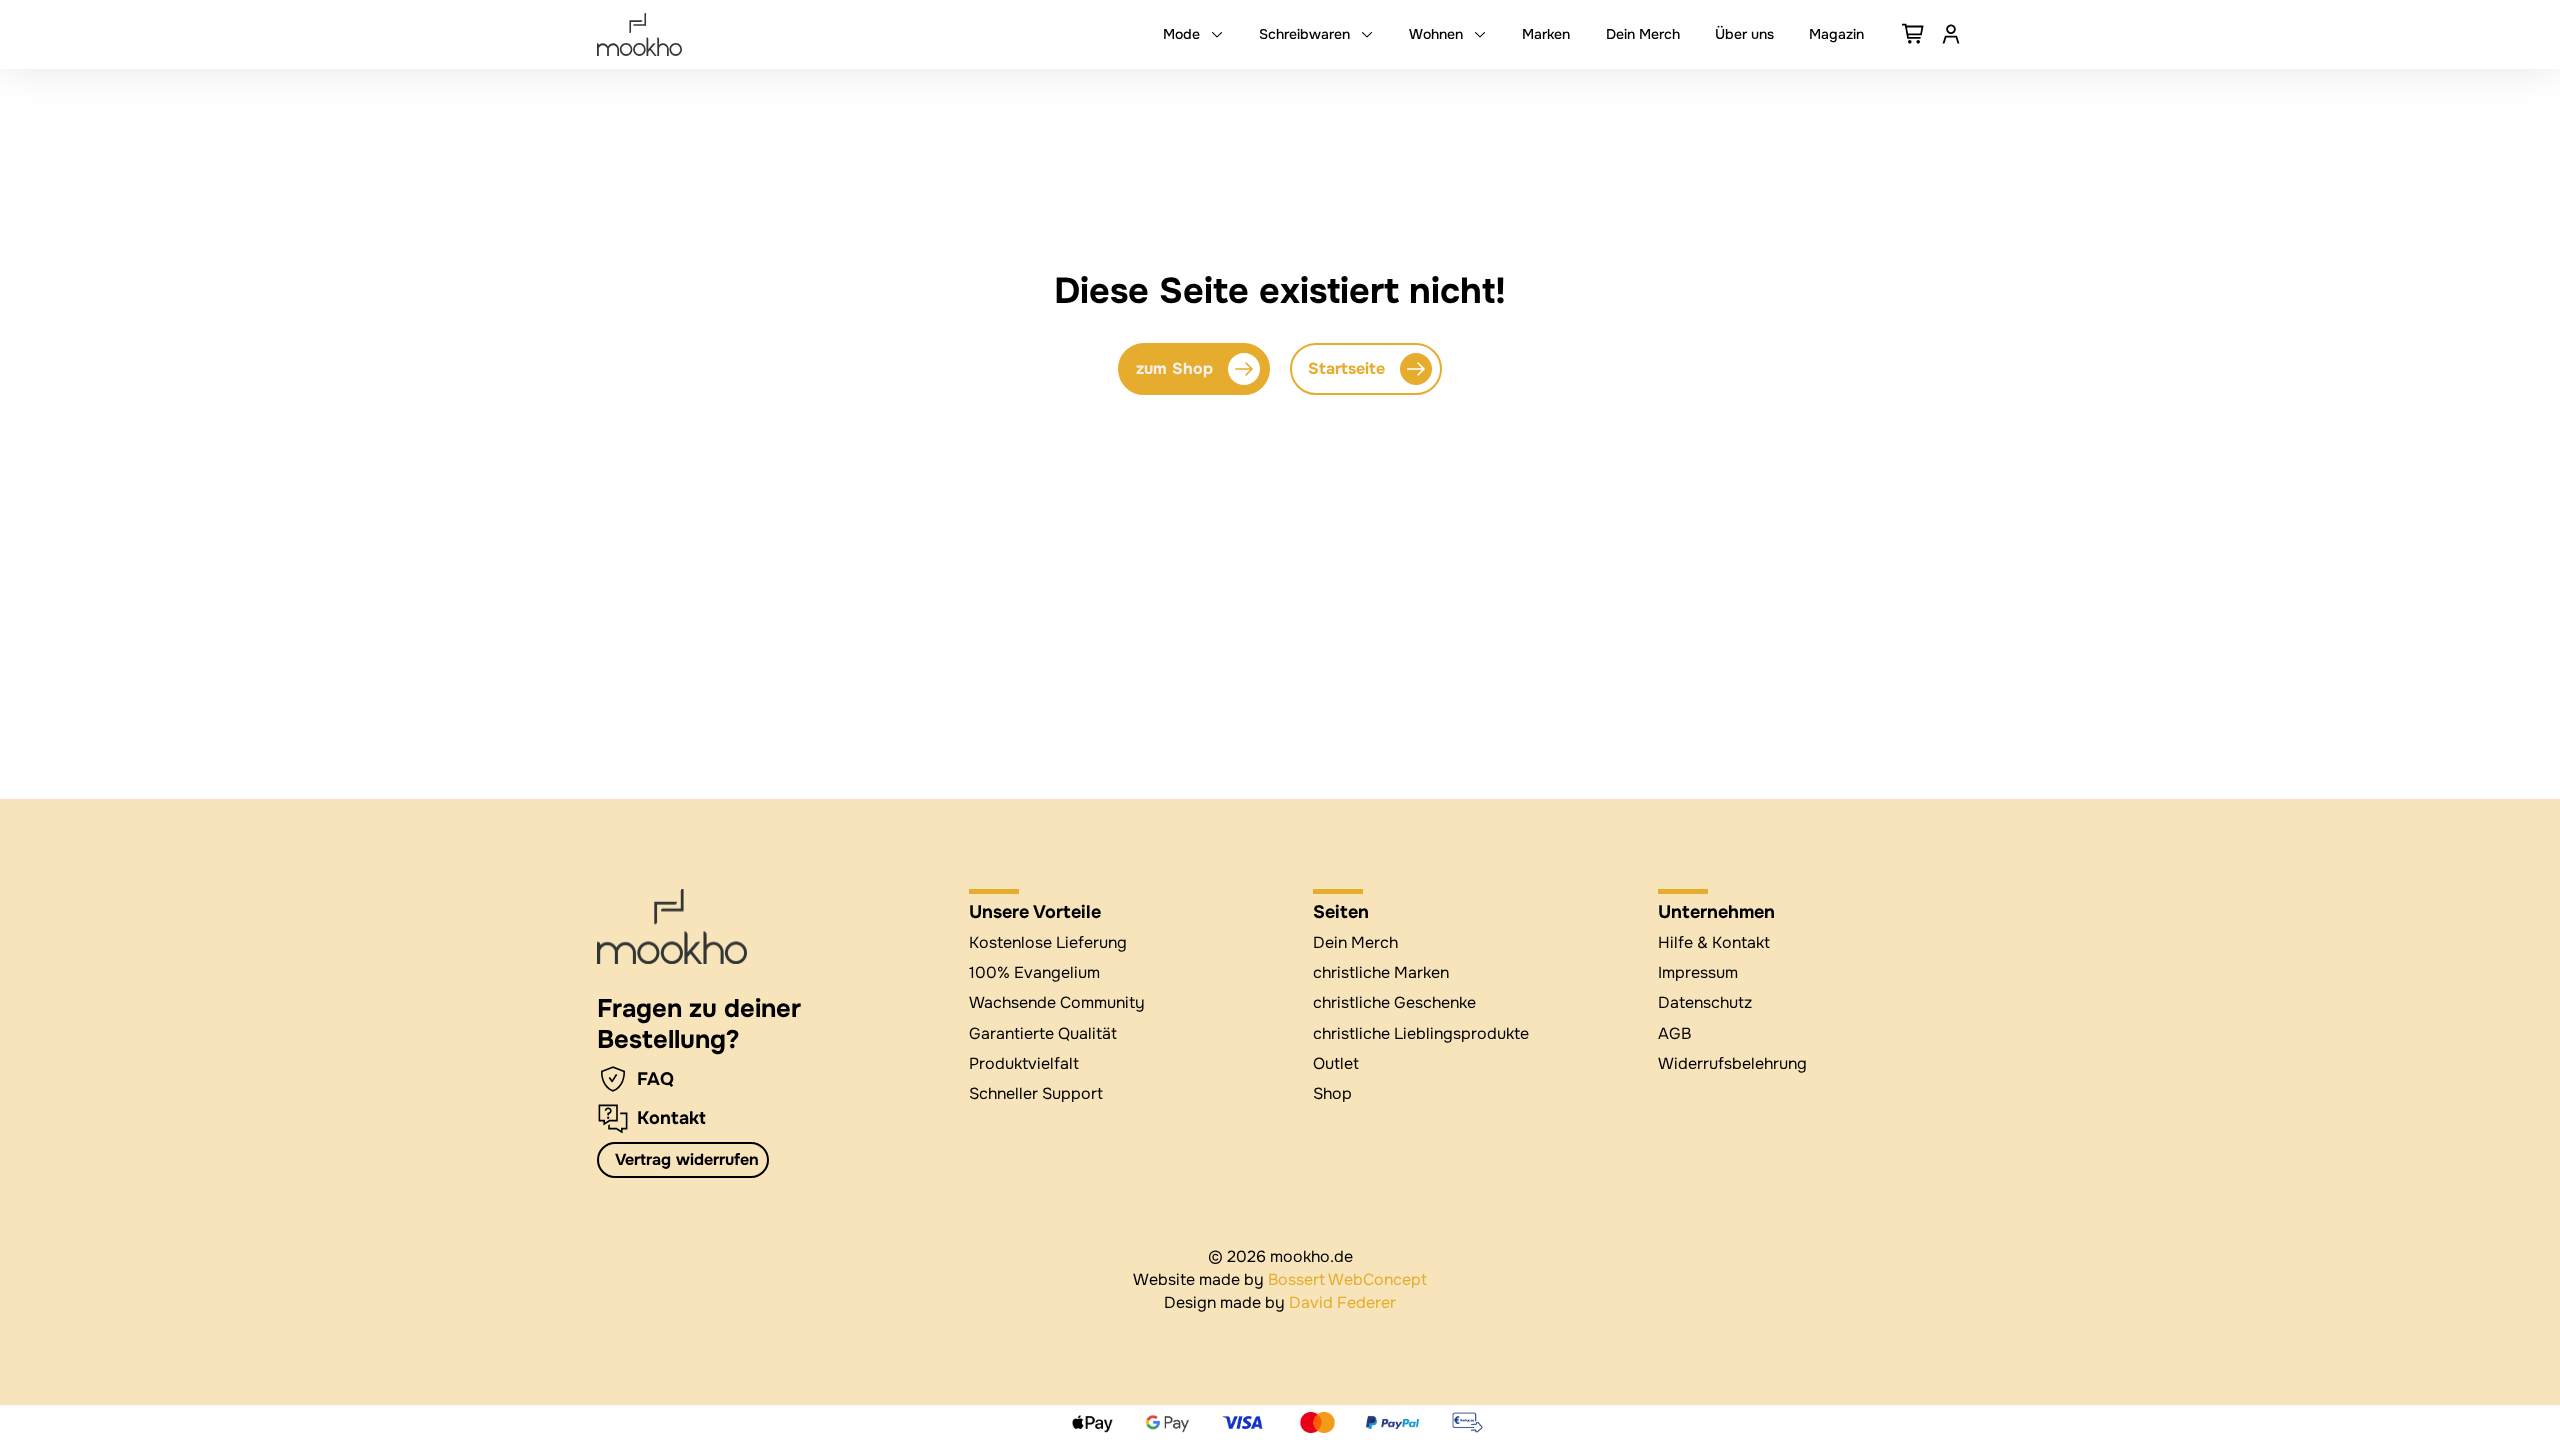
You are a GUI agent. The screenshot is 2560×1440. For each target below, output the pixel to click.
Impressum (1698, 972)
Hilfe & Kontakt (1714, 942)
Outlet (1336, 1063)
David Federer (1342, 1302)
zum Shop (1174, 368)
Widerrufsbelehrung (1732, 1063)
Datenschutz (1705, 1002)
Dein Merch (1643, 34)
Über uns (1744, 34)
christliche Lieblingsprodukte (1421, 1033)
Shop (1332, 1093)
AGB (1674, 1033)
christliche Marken (1381, 972)
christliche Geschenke (1394, 1002)
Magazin (1836, 34)
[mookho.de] (639, 34)
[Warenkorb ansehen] (1914, 34)
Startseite (1346, 368)
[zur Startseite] (672, 927)
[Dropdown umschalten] (1217, 34)
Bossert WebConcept (1347, 1279)
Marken (1546, 34)
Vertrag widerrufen (687, 1159)
